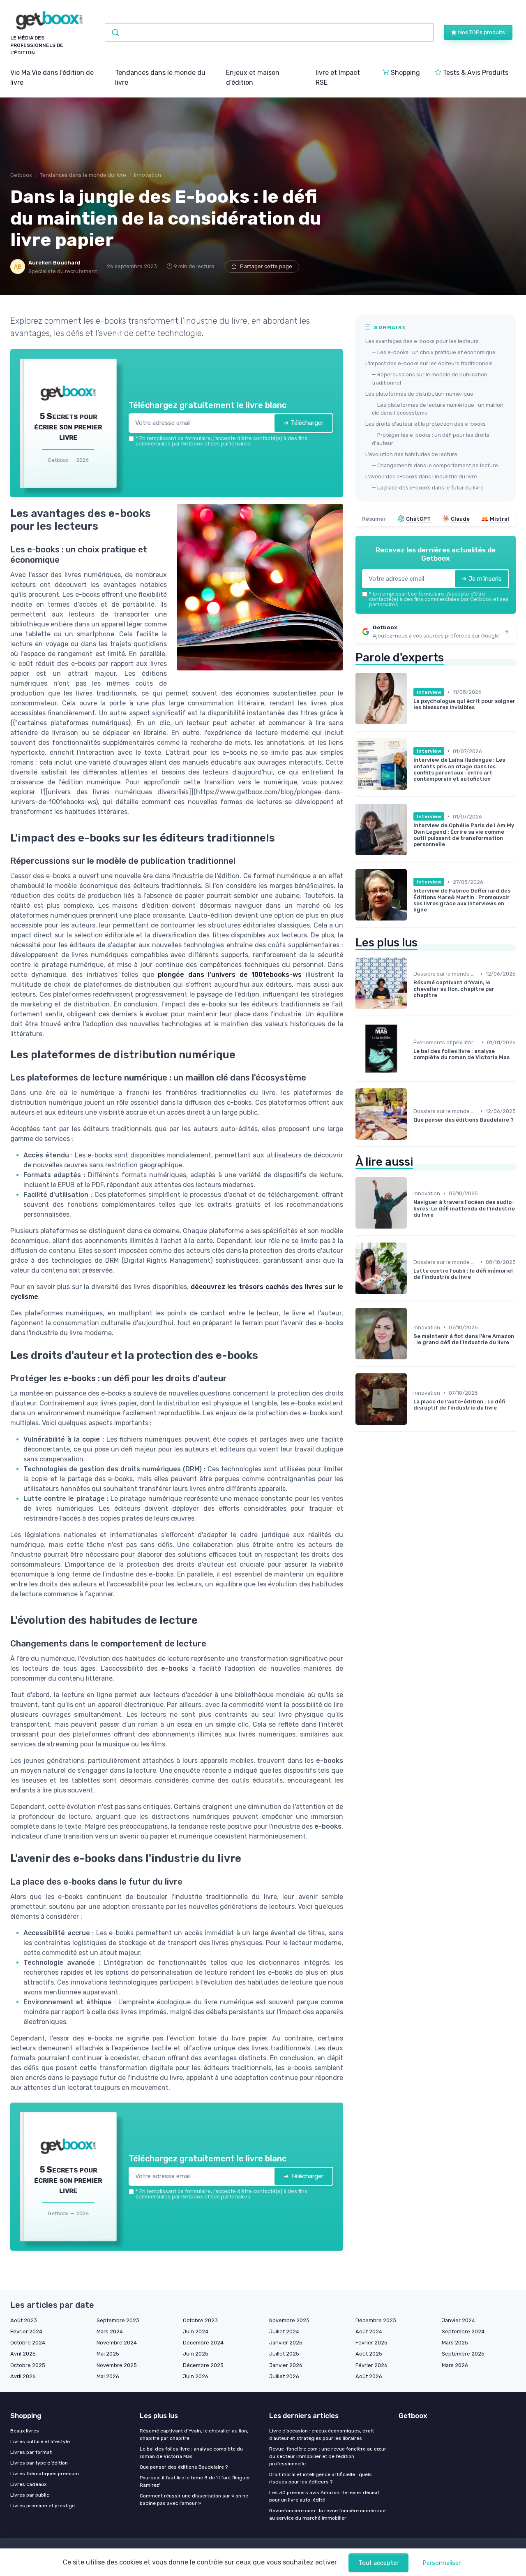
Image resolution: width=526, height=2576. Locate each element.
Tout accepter (378, 2563)
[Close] (412, 1227)
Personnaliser (442, 2563)
